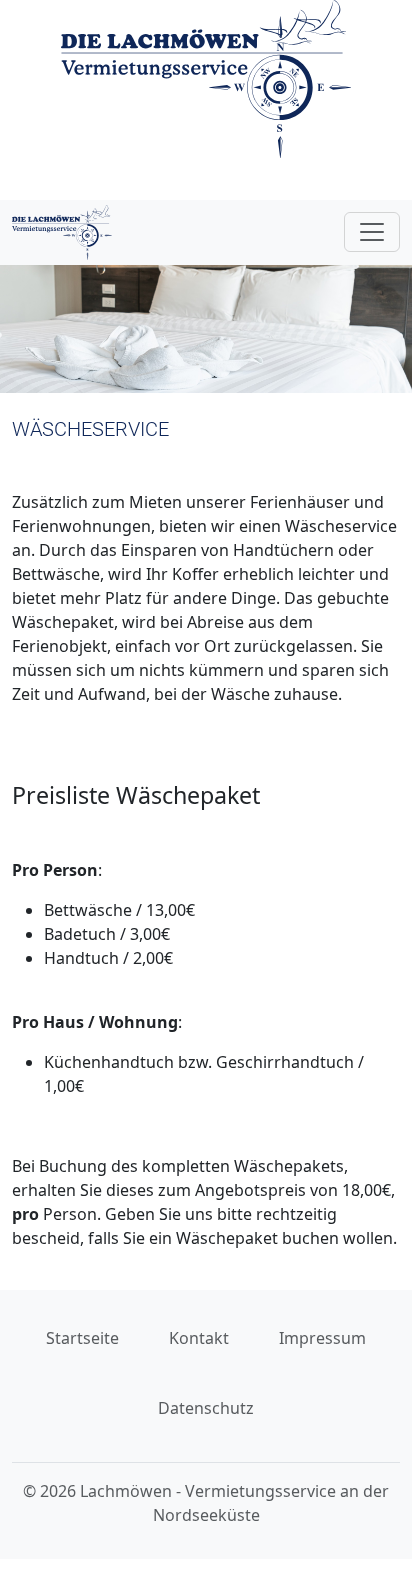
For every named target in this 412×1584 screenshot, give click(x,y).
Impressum (322, 1338)
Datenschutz (206, 1408)
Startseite (82, 1338)
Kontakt (199, 1338)
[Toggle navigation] (372, 232)
